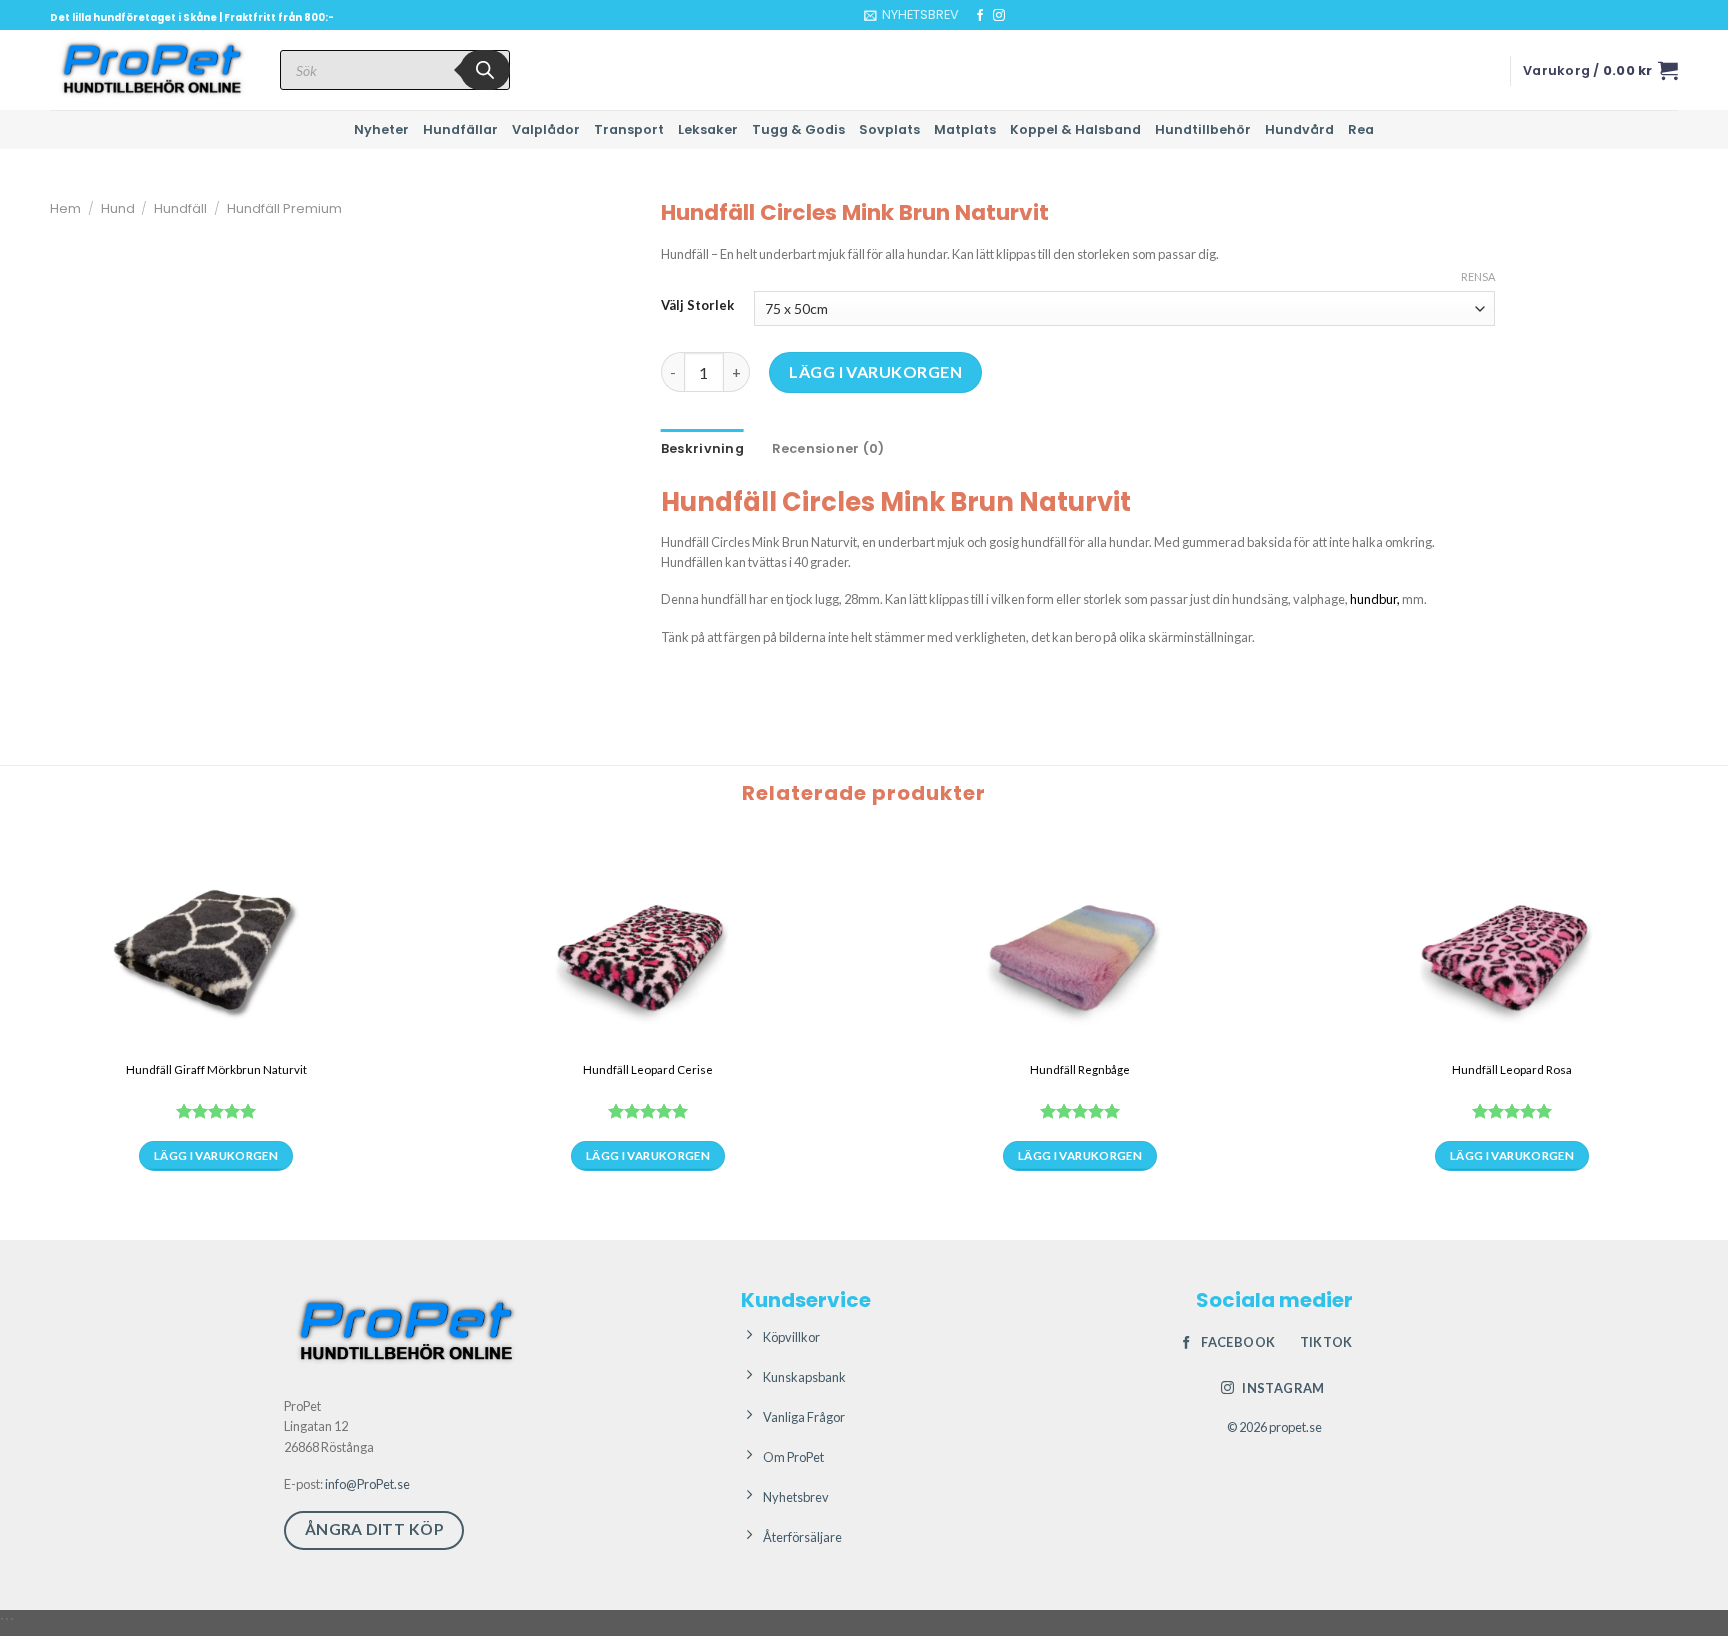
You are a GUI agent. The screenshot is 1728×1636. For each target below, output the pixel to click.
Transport (629, 129)
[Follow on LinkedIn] (1037, 16)
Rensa (1478, 276)
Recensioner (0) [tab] (828, 448)
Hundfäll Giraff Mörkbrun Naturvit (216, 1069)
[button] (911, 15)
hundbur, (1375, 599)
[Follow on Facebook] (980, 16)
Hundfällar (460, 129)
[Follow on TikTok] (1018, 16)
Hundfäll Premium (284, 208)
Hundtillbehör (1203, 129)
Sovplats (889, 129)
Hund (118, 208)
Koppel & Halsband (1075, 129)
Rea (1361, 129)
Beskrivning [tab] (702, 448)
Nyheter (381, 129)
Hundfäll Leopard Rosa (1512, 1069)
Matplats (965, 129)
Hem (65, 208)
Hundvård (1299, 129)
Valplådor (546, 129)
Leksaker (708, 129)
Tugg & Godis (798, 129)
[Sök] (485, 70)
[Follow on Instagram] (999, 16)
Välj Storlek (697, 306)
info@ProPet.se (367, 1484)
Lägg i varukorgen (875, 371)
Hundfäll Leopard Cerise (648, 1069)
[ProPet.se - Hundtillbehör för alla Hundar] (150, 70)
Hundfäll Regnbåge (1080, 1069)
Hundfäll (180, 208)
